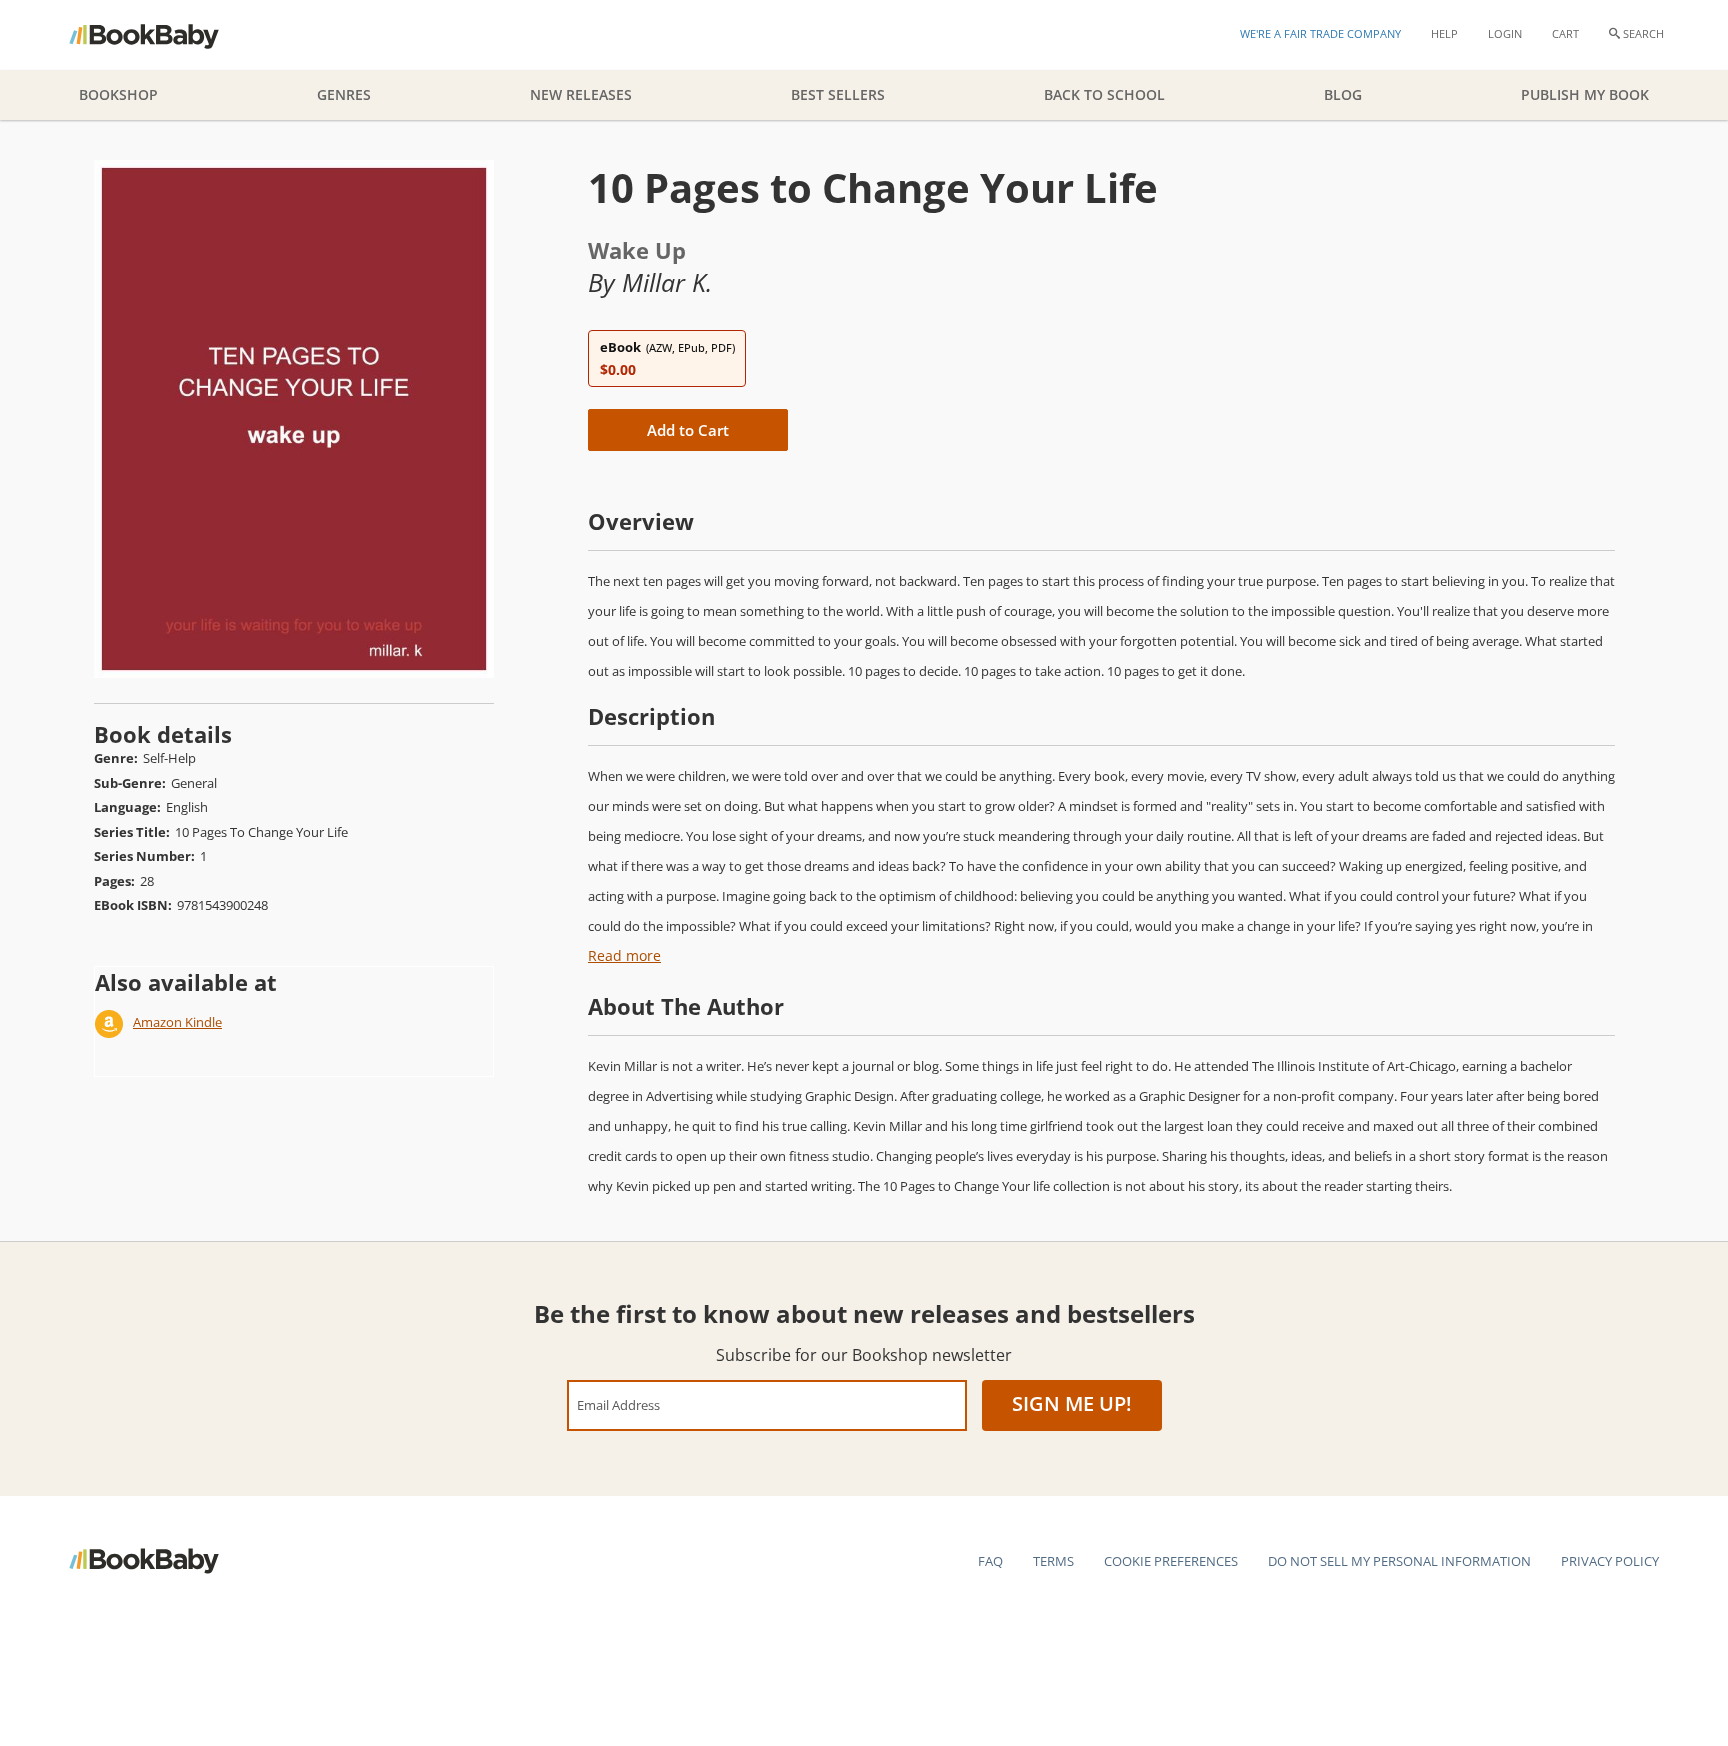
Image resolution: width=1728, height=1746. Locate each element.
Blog (1343, 94)
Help (1444, 33)
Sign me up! (1072, 1403)
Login (1505, 33)
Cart (1565, 33)
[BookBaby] (161, 35)
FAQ (990, 1561)
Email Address (618, 1404)
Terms (1053, 1561)
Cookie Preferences (1171, 1561)
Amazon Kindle (177, 1022)
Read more (624, 955)
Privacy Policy (1610, 1561)
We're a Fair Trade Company (1320, 33)
